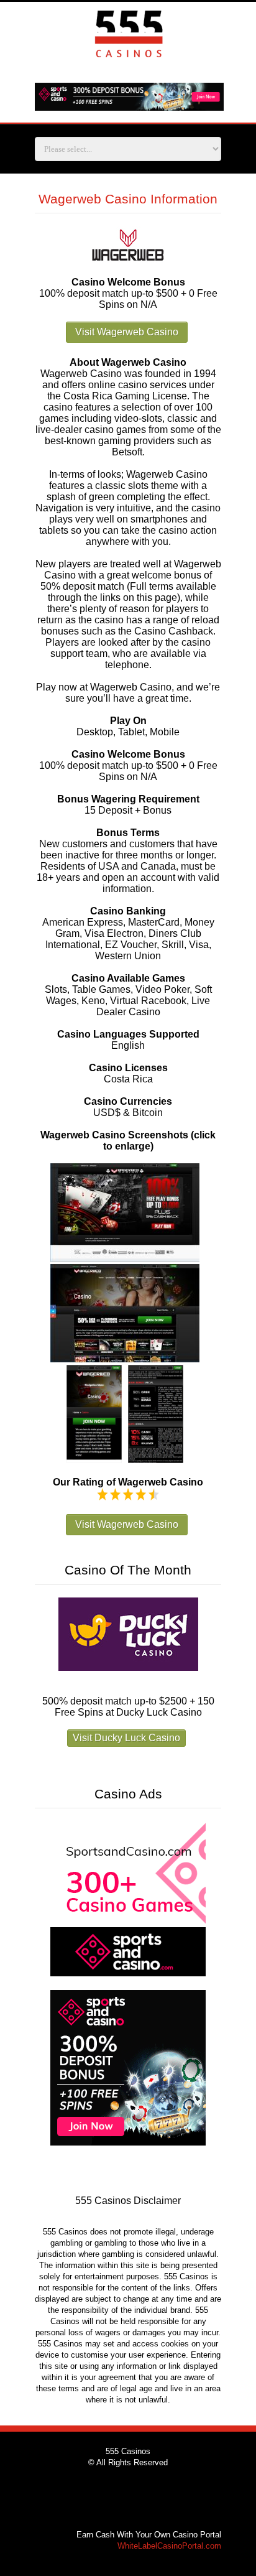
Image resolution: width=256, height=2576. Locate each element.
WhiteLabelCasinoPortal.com (169, 2546)
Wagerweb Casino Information (128, 199)
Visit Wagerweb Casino (127, 332)
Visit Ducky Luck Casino (126, 1738)
